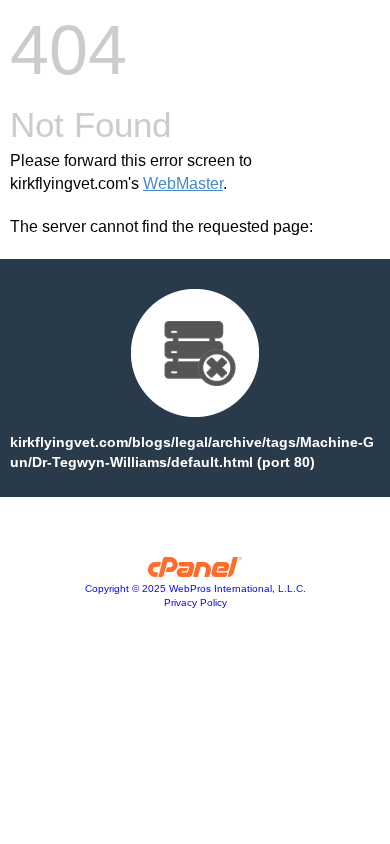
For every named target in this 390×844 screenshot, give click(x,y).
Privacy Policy (195, 602)
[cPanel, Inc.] (195, 572)
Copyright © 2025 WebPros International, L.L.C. (195, 588)
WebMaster (183, 183)
